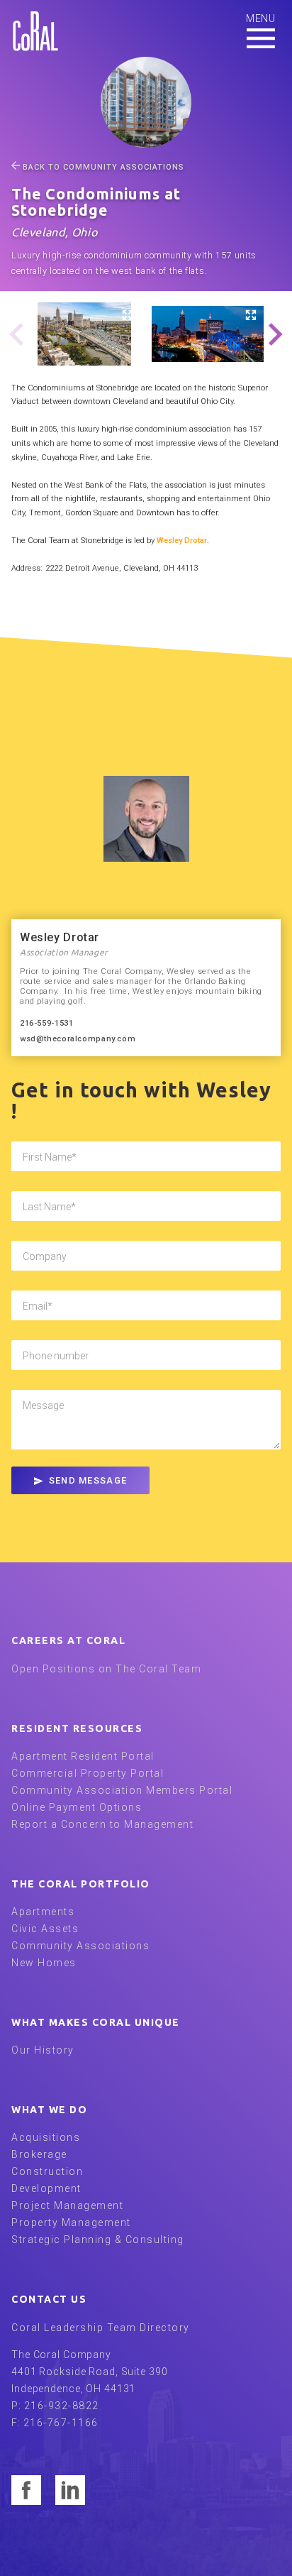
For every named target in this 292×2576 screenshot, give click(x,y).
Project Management (67, 2205)
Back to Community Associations (103, 167)
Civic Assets (45, 1929)
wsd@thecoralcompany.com (78, 1039)
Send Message (88, 1480)
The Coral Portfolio (81, 1884)
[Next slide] (275, 336)
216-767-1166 (61, 2423)
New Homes (44, 1963)
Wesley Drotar (182, 541)
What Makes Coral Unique (96, 2022)
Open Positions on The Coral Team (106, 1669)
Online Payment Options (77, 1807)
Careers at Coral (68, 1640)
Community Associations (80, 1946)
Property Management (71, 2223)
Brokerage (39, 2154)
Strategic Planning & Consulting (98, 2240)
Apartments (43, 1912)
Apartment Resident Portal (83, 1756)
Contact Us (49, 2299)
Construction (47, 2171)
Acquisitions (46, 2137)
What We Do (49, 2110)
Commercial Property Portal (88, 1773)
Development (46, 2188)
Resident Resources (77, 1728)
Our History (43, 2050)
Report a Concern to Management (102, 1824)
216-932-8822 (62, 2406)
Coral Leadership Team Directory (101, 2328)
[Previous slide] (17, 336)
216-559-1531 (46, 1023)
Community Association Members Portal (122, 1790)
